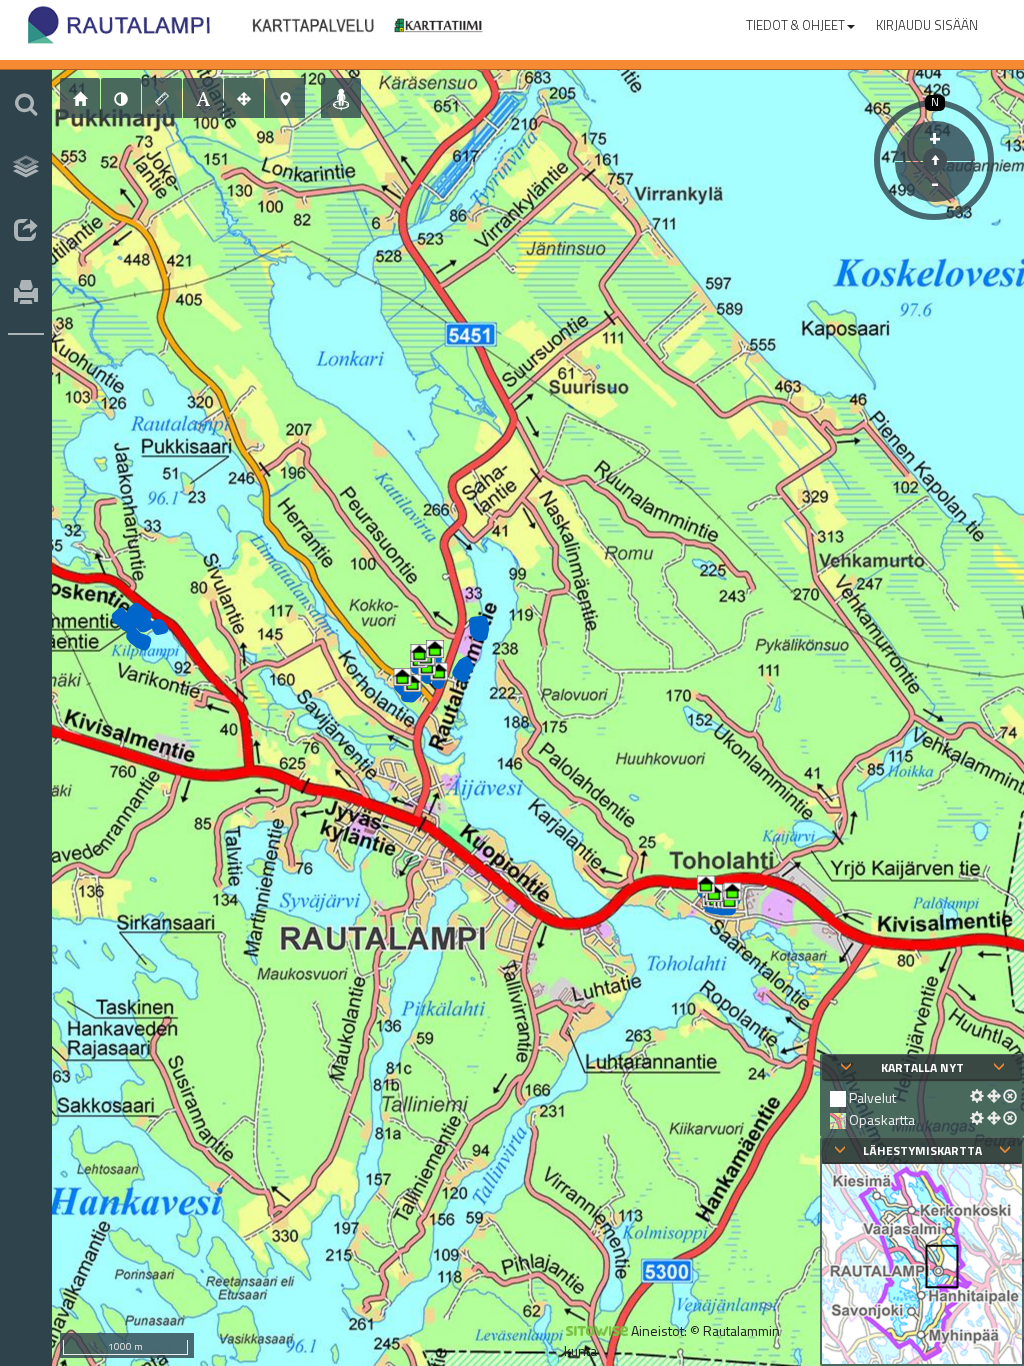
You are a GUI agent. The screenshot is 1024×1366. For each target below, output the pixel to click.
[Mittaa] (162, 98)
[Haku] (26, 104)
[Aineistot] (26, 167)
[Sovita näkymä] (244, 98)
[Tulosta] (26, 294)
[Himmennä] (121, 98)
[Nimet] (203, 98)
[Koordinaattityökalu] (285, 98)
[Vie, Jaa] (26, 231)
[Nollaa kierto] (935, 160)
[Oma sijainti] (341, 98)
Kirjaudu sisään (927, 25)
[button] (800, 21)
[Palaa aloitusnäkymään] (80, 98)
